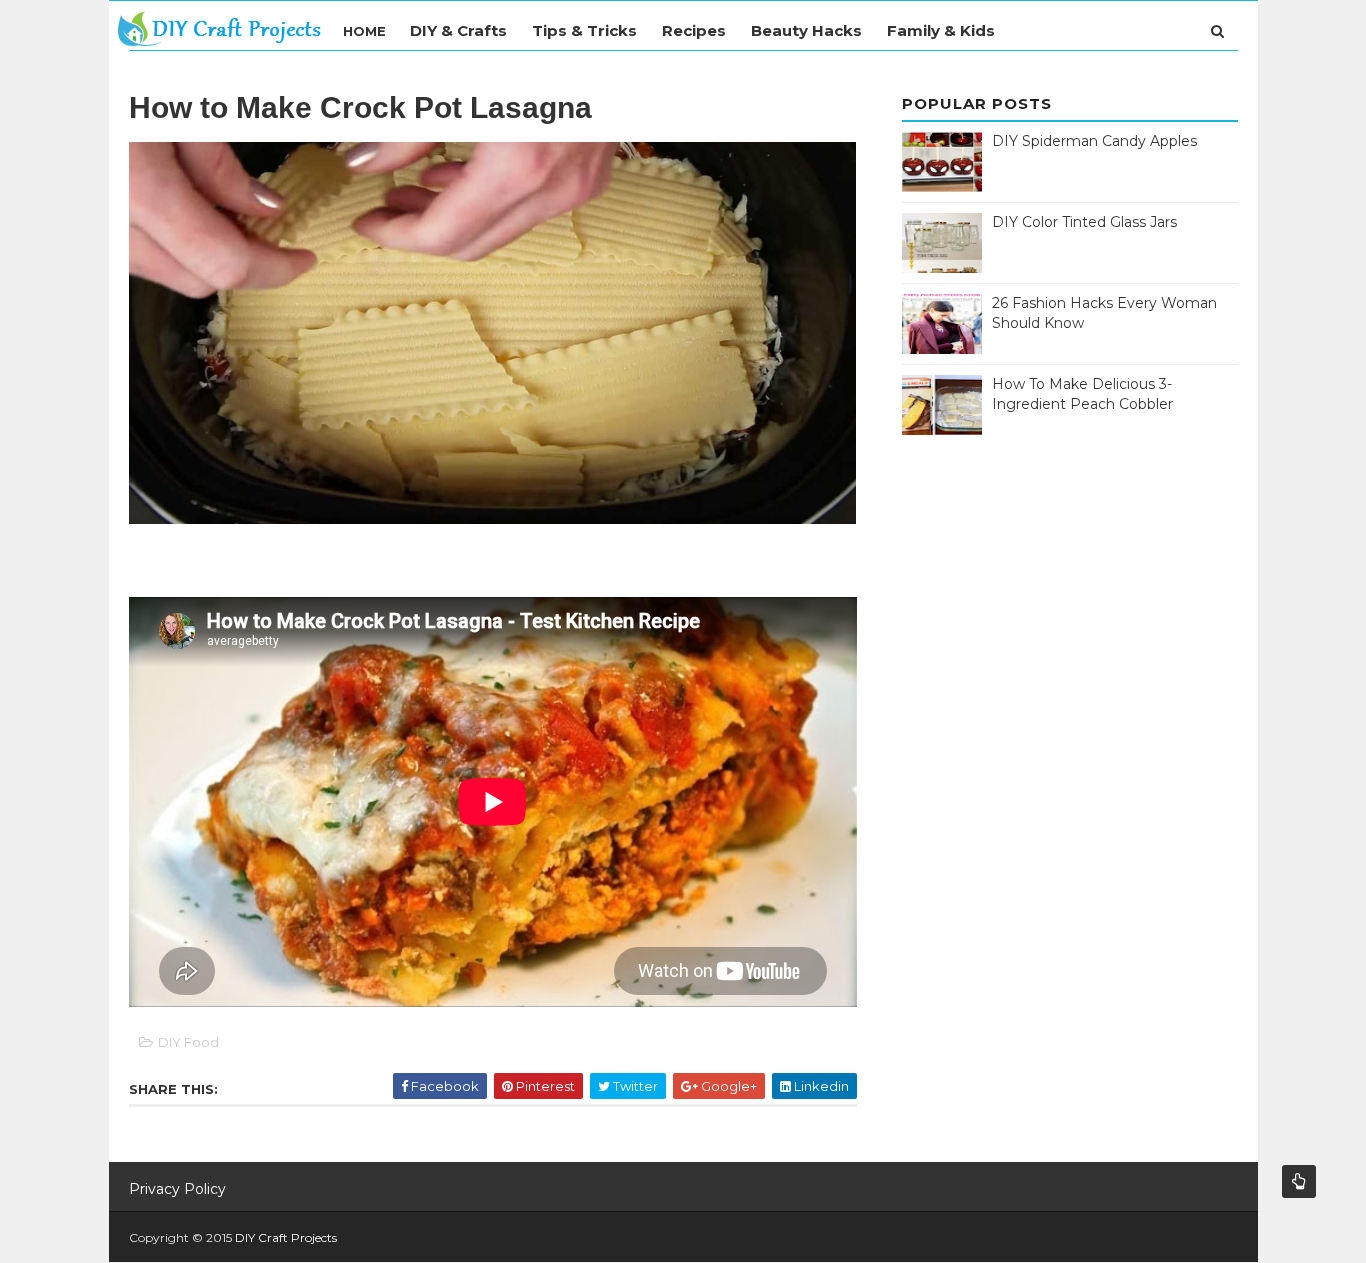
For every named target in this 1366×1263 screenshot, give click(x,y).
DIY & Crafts (458, 30)
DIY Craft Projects (286, 1237)
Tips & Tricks (584, 30)
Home (364, 31)
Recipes (694, 30)
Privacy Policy (177, 1189)
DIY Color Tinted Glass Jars (1084, 222)
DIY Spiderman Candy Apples (1094, 141)
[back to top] (1299, 1181)
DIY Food (188, 1042)
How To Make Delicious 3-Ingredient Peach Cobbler (1082, 394)
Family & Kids (941, 30)
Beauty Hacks (806, 30)
